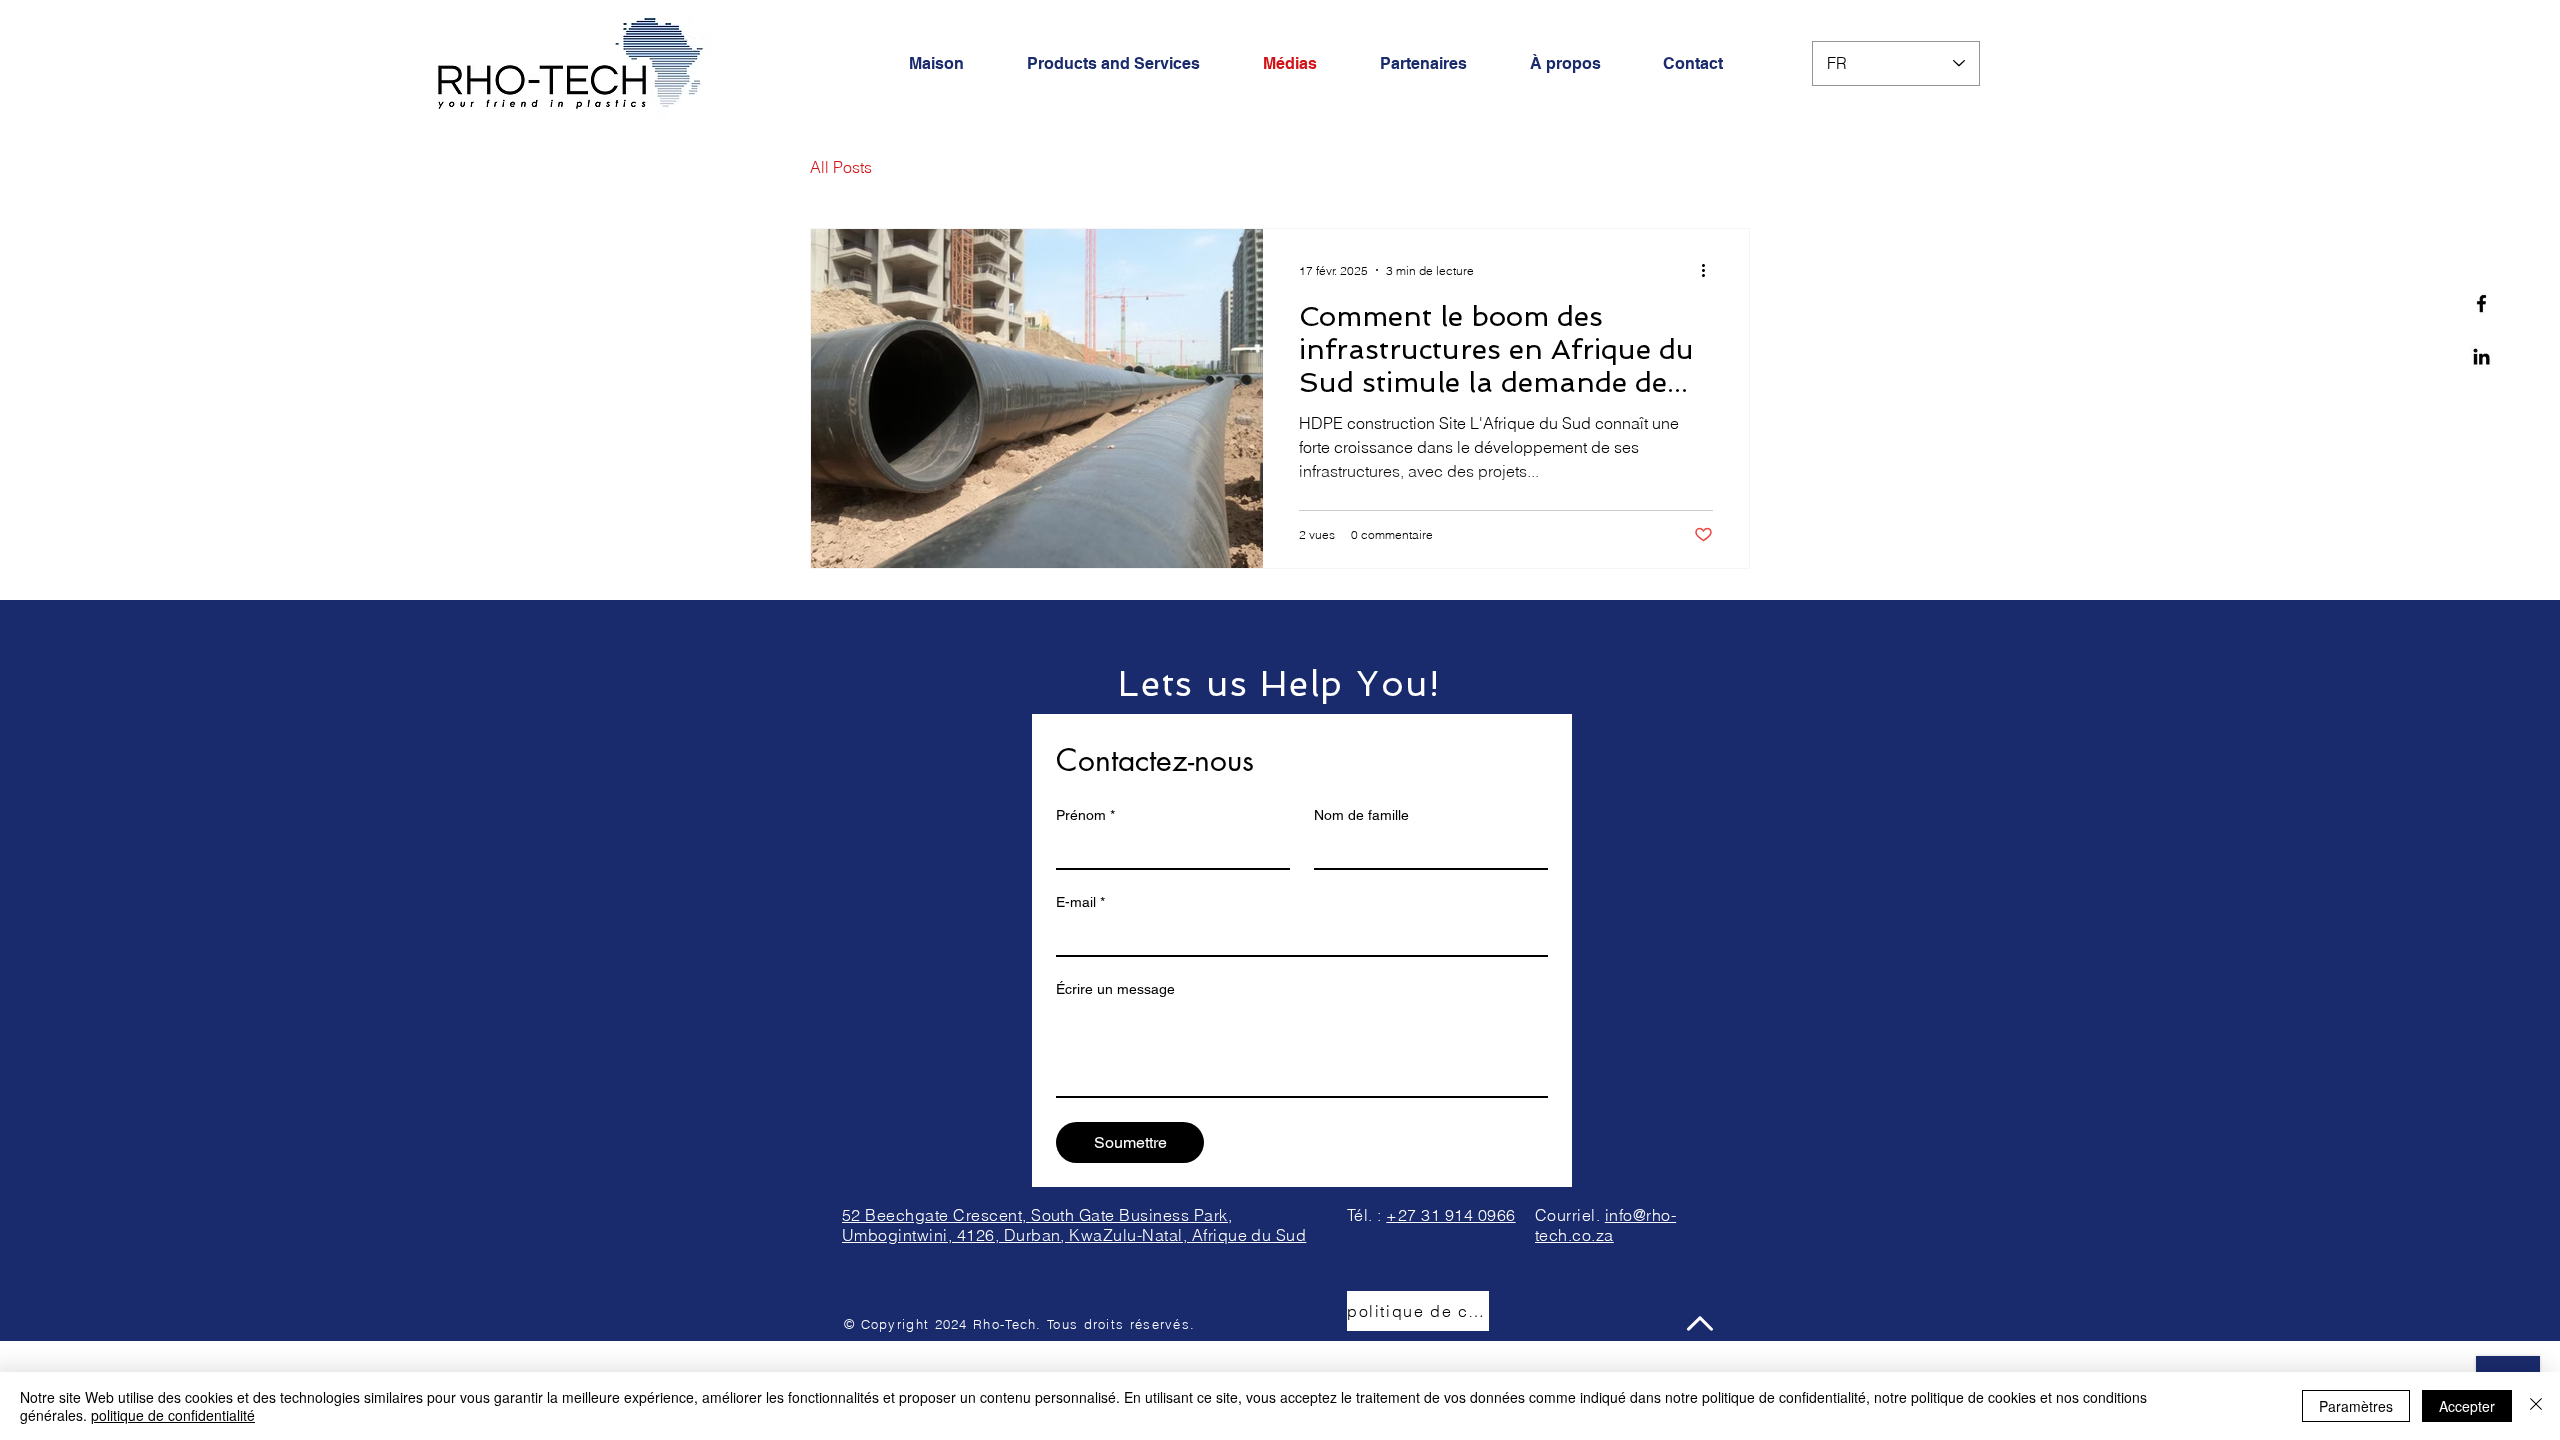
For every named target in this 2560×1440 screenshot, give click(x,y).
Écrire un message (1115, 989)
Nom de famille (1361, 815)
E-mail (1080, 902)
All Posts (841, 167)
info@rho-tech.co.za (1605, 1225)
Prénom (1085, 815)
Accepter (2467, 1406)
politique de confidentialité (173, 1415)
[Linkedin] (2481, 356)
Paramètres (2356, 1406)
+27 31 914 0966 (1450, 1215)
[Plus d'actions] (1710, 270)
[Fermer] (2536, 1406)
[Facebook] (2481, 303)
